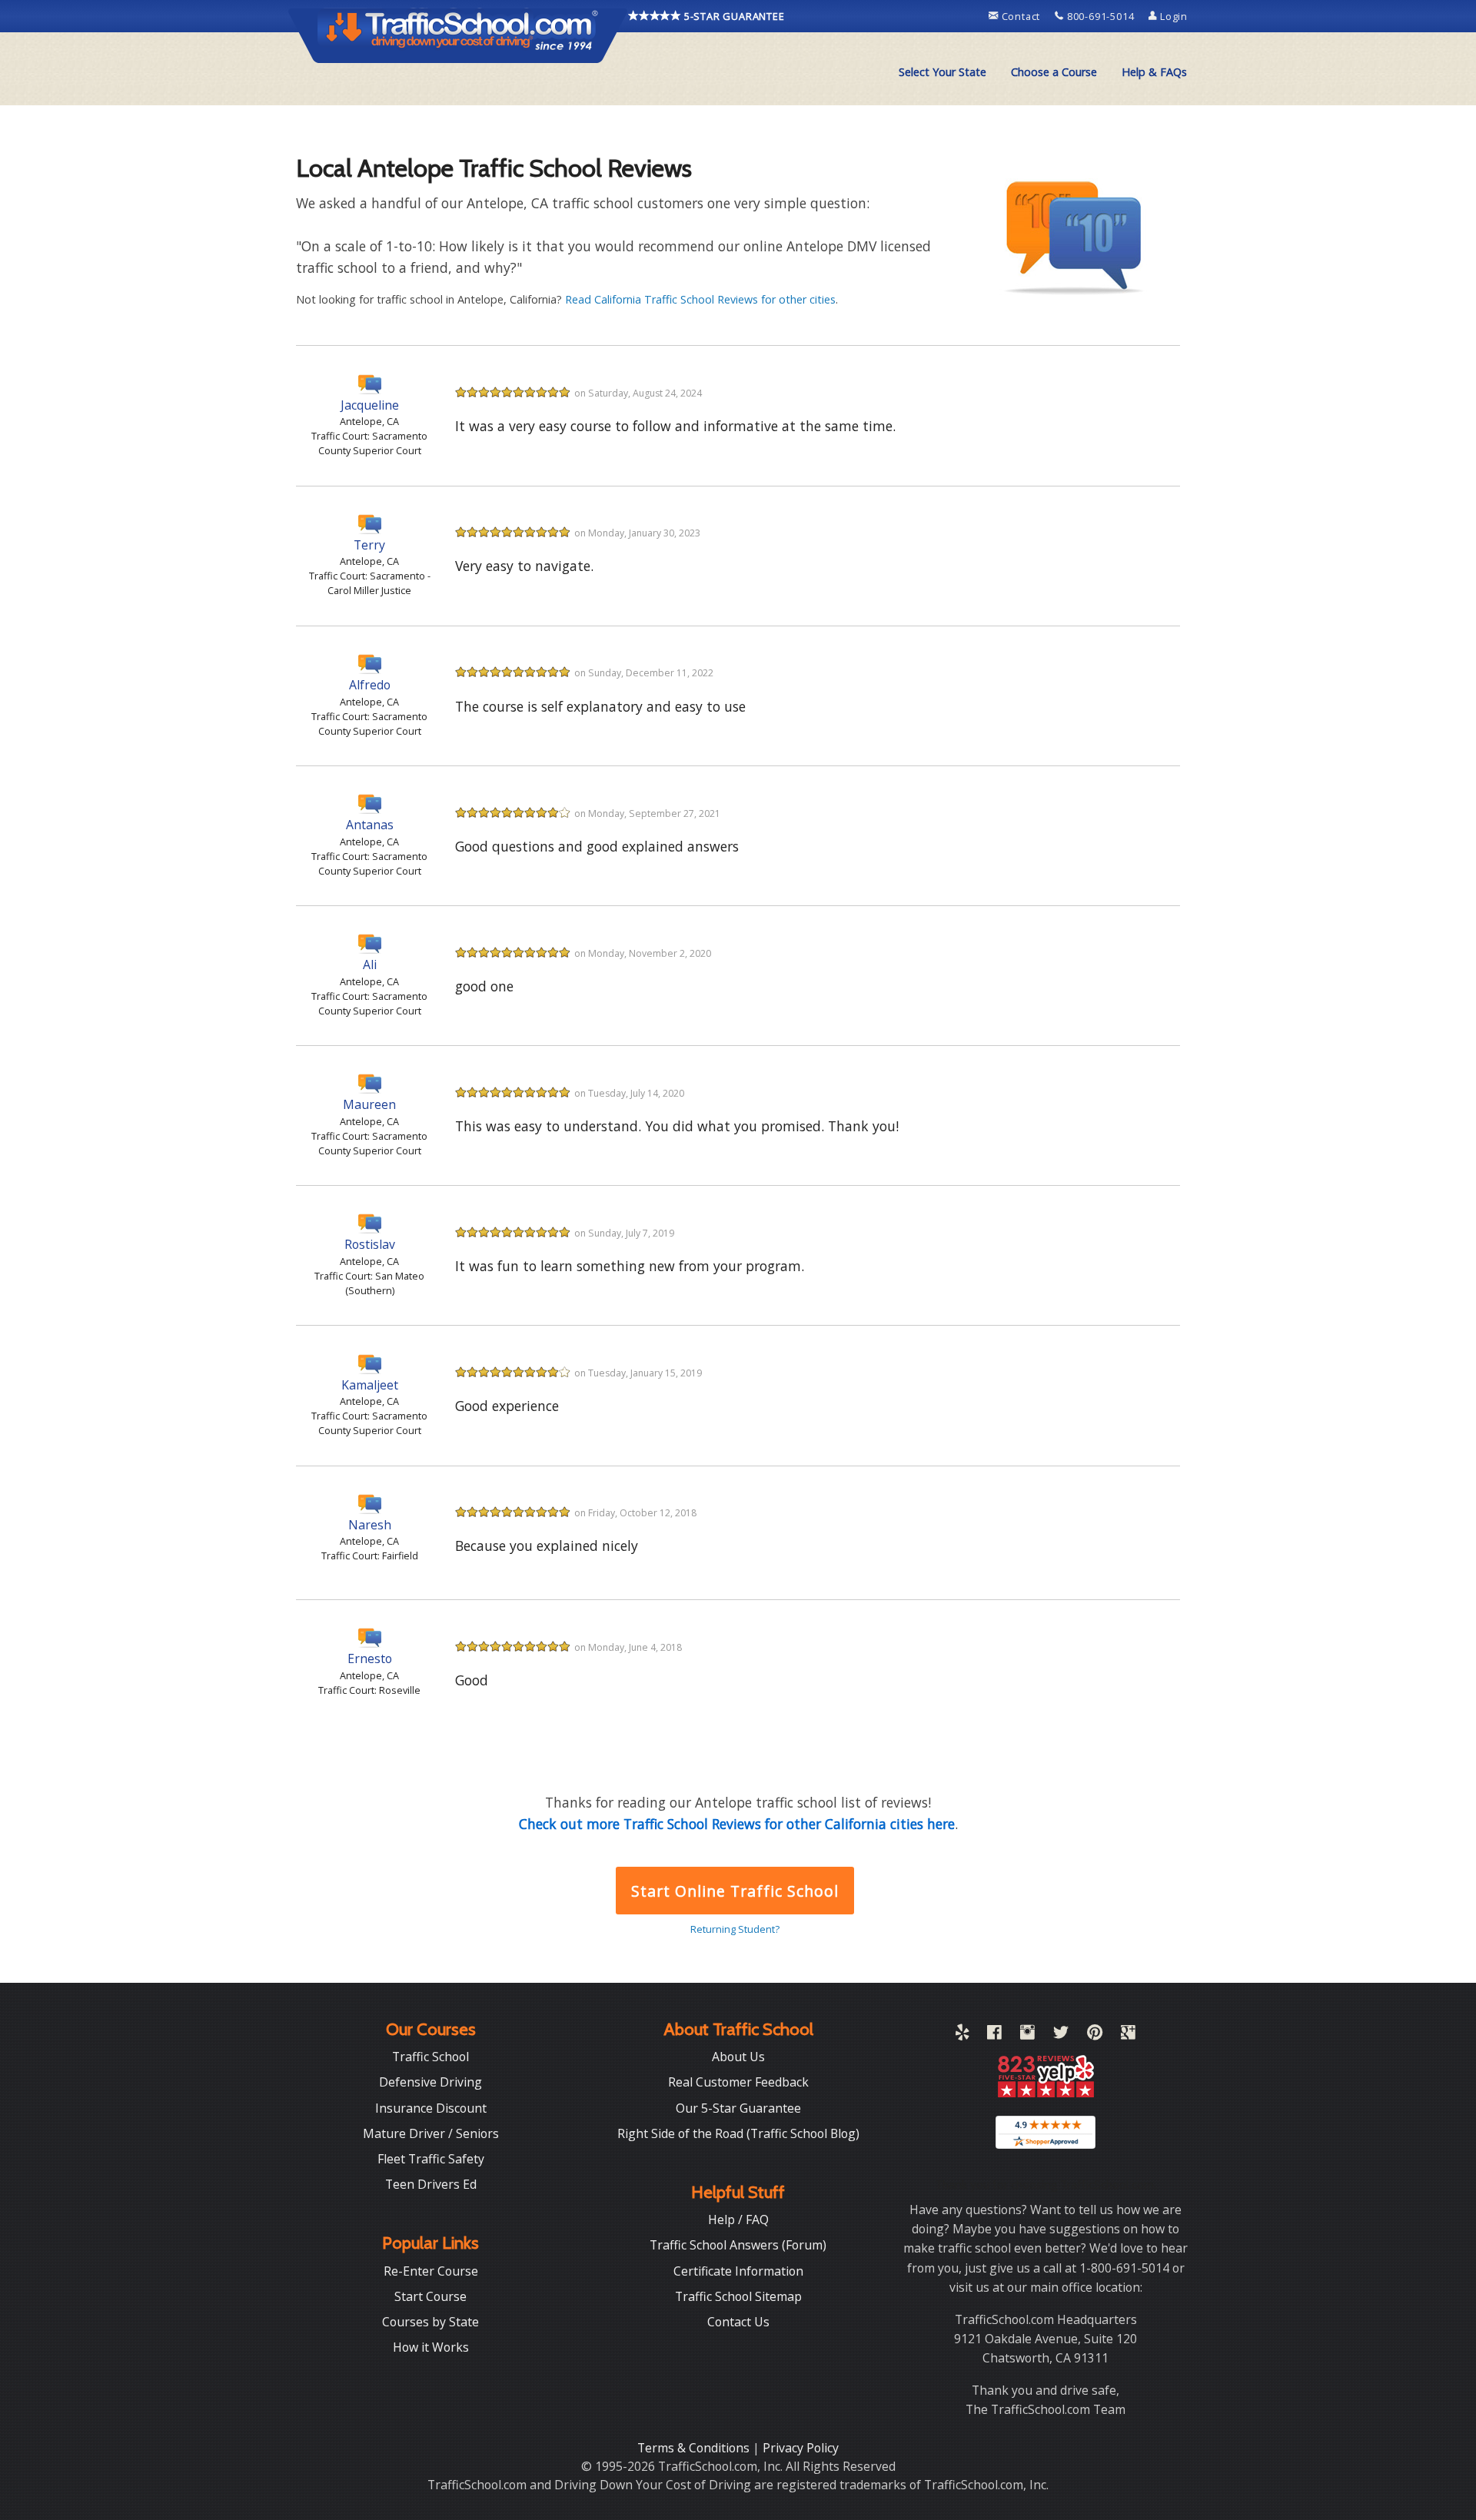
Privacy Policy (801, 2448)
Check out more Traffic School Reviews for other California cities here (737, 1824)
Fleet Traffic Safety (431, 2159)
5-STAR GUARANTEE (733, 16)
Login (1172, 16)
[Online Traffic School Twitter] (1061, 2035)
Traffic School (430, 2057)
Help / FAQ (738, 2220)
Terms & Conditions (695, 2448)
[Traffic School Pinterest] (1095, 2035)
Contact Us (738, 2322)
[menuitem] (942, 72)
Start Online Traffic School (735, 1891)
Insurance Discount (431, 2108)
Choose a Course (1054, 72)
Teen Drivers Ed (431, 2184)
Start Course (430, 2296)
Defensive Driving (430, 2082)
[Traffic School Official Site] (458, 35)
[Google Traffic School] (1128, 2035)
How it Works (431, 2347)
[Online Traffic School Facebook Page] (994, 2035)
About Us (738, 2057)
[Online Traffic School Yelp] (962, 2035)
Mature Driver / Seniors (431, 2133)
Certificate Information (738, 2271)
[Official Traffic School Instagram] (1027, 2035)
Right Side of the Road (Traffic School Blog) (738, 2133)
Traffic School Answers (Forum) (738, 2245)
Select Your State (942, 72)
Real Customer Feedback (738, 2082)
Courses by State (430, 2322)
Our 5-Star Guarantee (738, 2108)
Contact (1021, 16)
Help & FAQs (1154, 72)
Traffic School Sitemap (738, 2296)
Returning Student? (735, 1929)
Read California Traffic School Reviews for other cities (700, 299)
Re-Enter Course (431, 2271)
